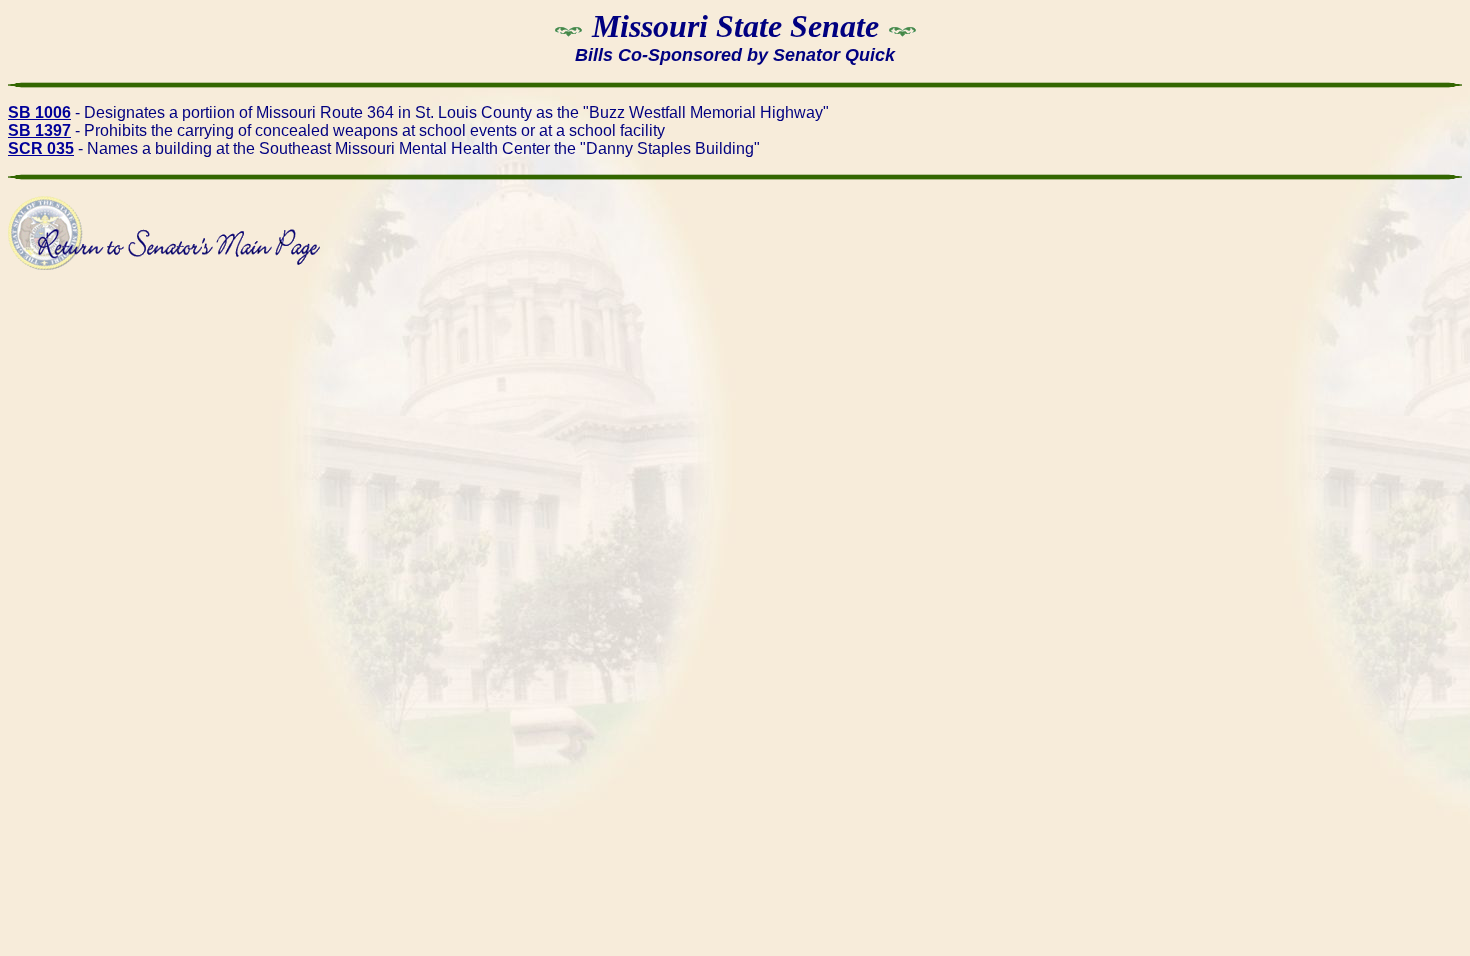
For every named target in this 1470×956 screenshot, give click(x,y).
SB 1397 (39, 130)
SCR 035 (41, 148)
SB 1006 (39, 112)
